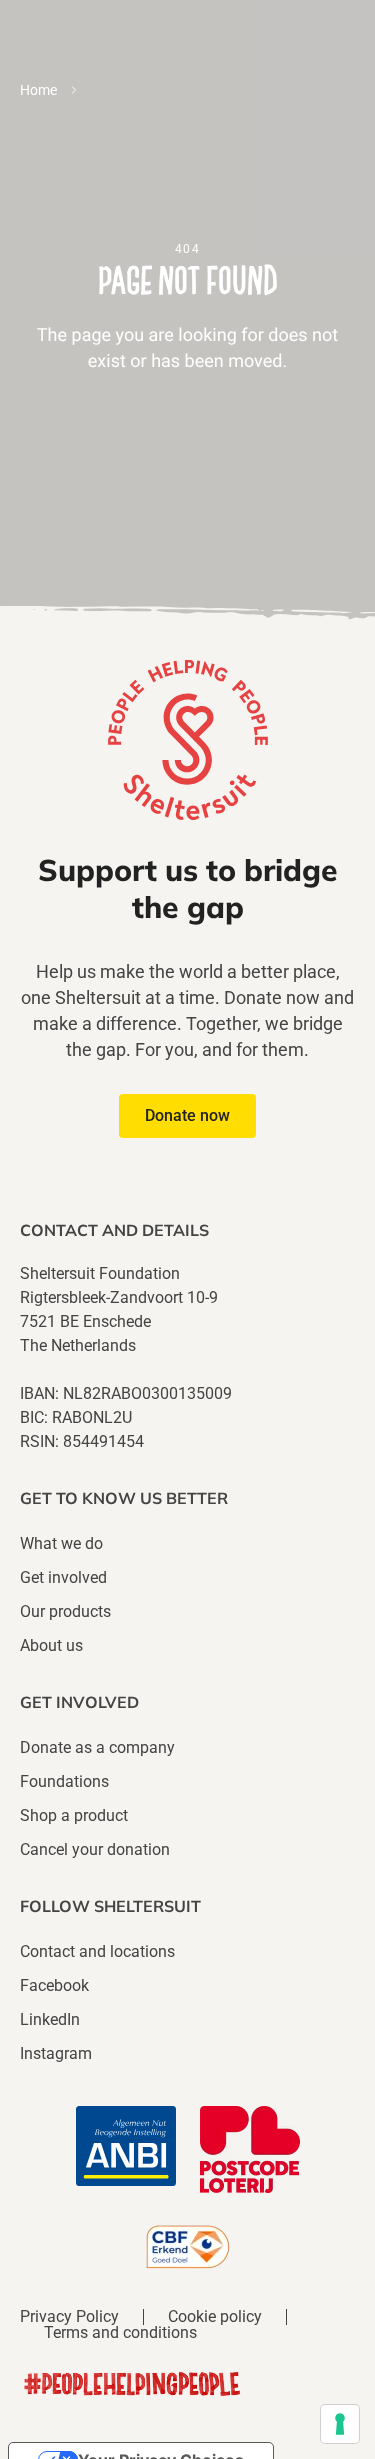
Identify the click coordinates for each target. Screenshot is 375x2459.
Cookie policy (215, 2317)
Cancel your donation (95, 1849)
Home (38, 90)
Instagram (56, 2053)
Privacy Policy (69, 2317)
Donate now (187, 1115)
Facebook (54, 1985)
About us (51, 1645)
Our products (65, 1611)
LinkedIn (50, 2019)
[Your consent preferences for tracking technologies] (340, 2424)
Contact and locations (97, 1951)
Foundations (64, 1781)
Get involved (63, 1577)
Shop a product (74, 1815)
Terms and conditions (120, 2333)
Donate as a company (97, 1747)
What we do (61, 1543)
